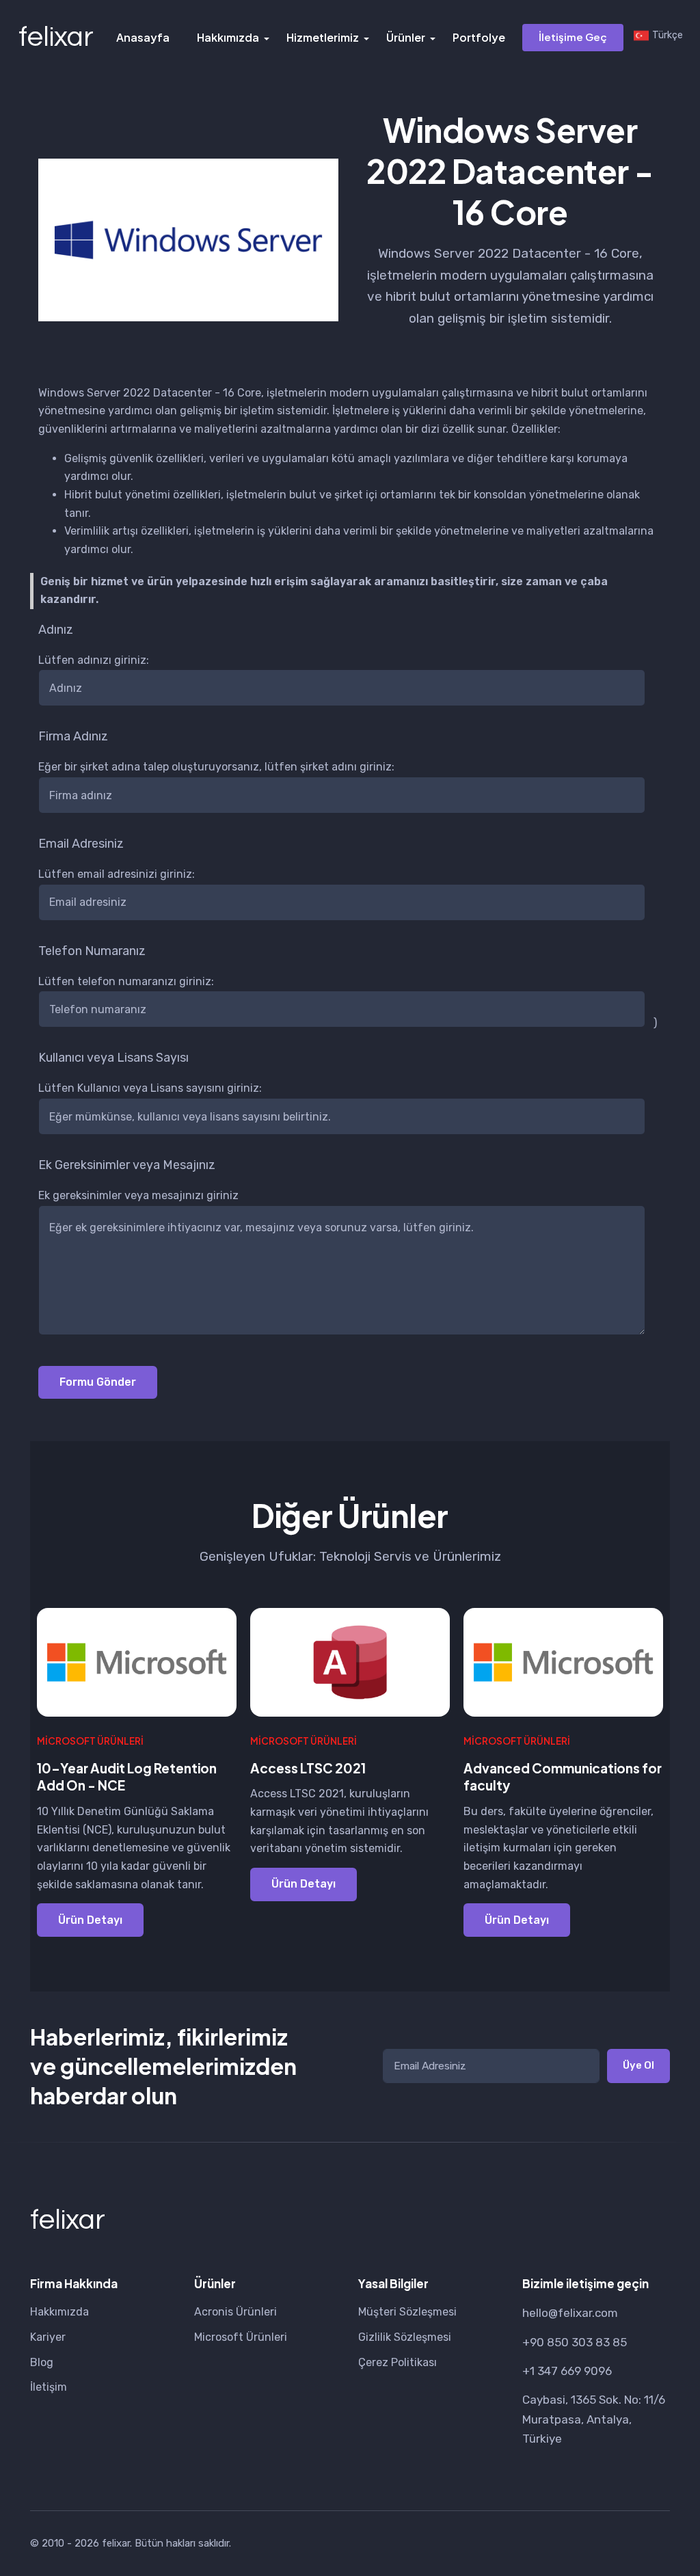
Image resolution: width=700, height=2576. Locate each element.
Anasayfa (143, 37)
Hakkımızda (228, 37)
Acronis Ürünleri (235, 2312)
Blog (42, 2362)
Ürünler (406, 37)
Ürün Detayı (90, 1920)
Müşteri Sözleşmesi (407, 2312)
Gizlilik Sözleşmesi (405, 2337)
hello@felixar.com (570, 2313)
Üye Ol (638, 2065)
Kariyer (48, 2337)
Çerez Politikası (398, 2362)
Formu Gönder (98, 1382)
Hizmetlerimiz (323, 37)
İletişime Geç (573, 37)
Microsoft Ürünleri (241, 2337)
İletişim (49, 2387)
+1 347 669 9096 (567, 2371)
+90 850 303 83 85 (575, 2342)
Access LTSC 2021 (308, 1768)
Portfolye (479, 37)
